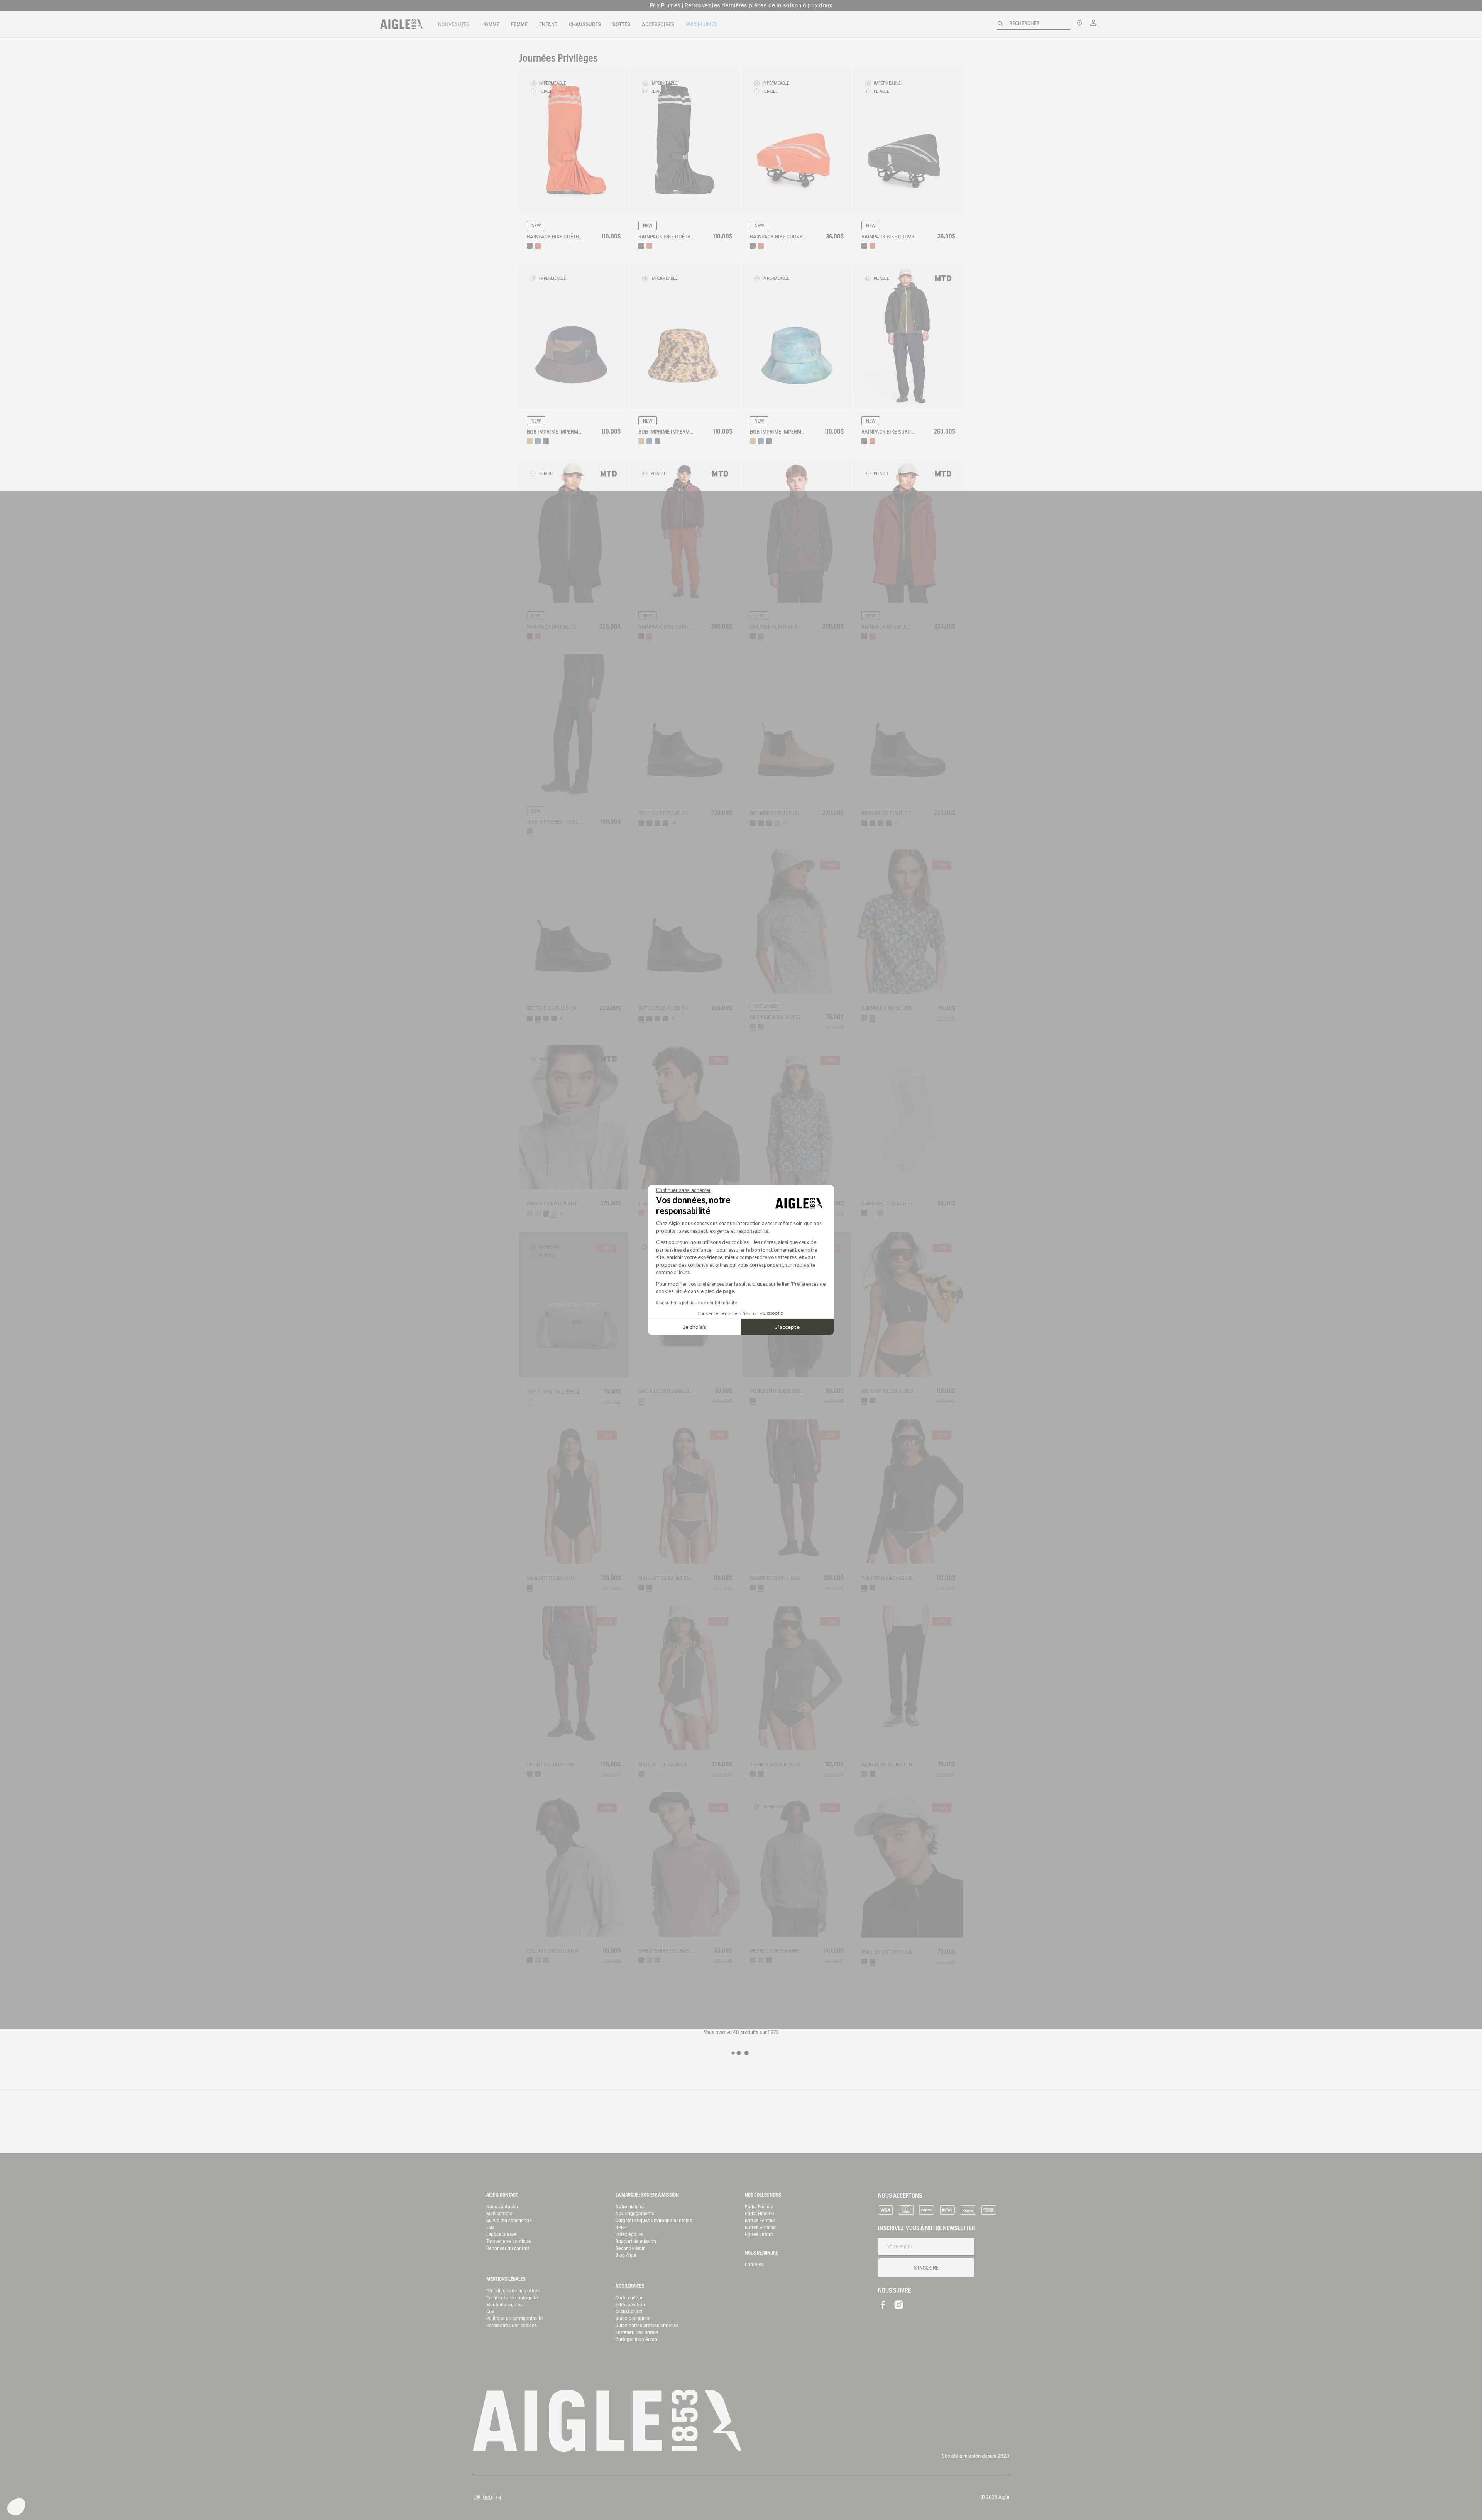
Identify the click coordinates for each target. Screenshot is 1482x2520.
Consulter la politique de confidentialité (697, 1302)
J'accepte (788, 1327)
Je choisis (695, 1327)
